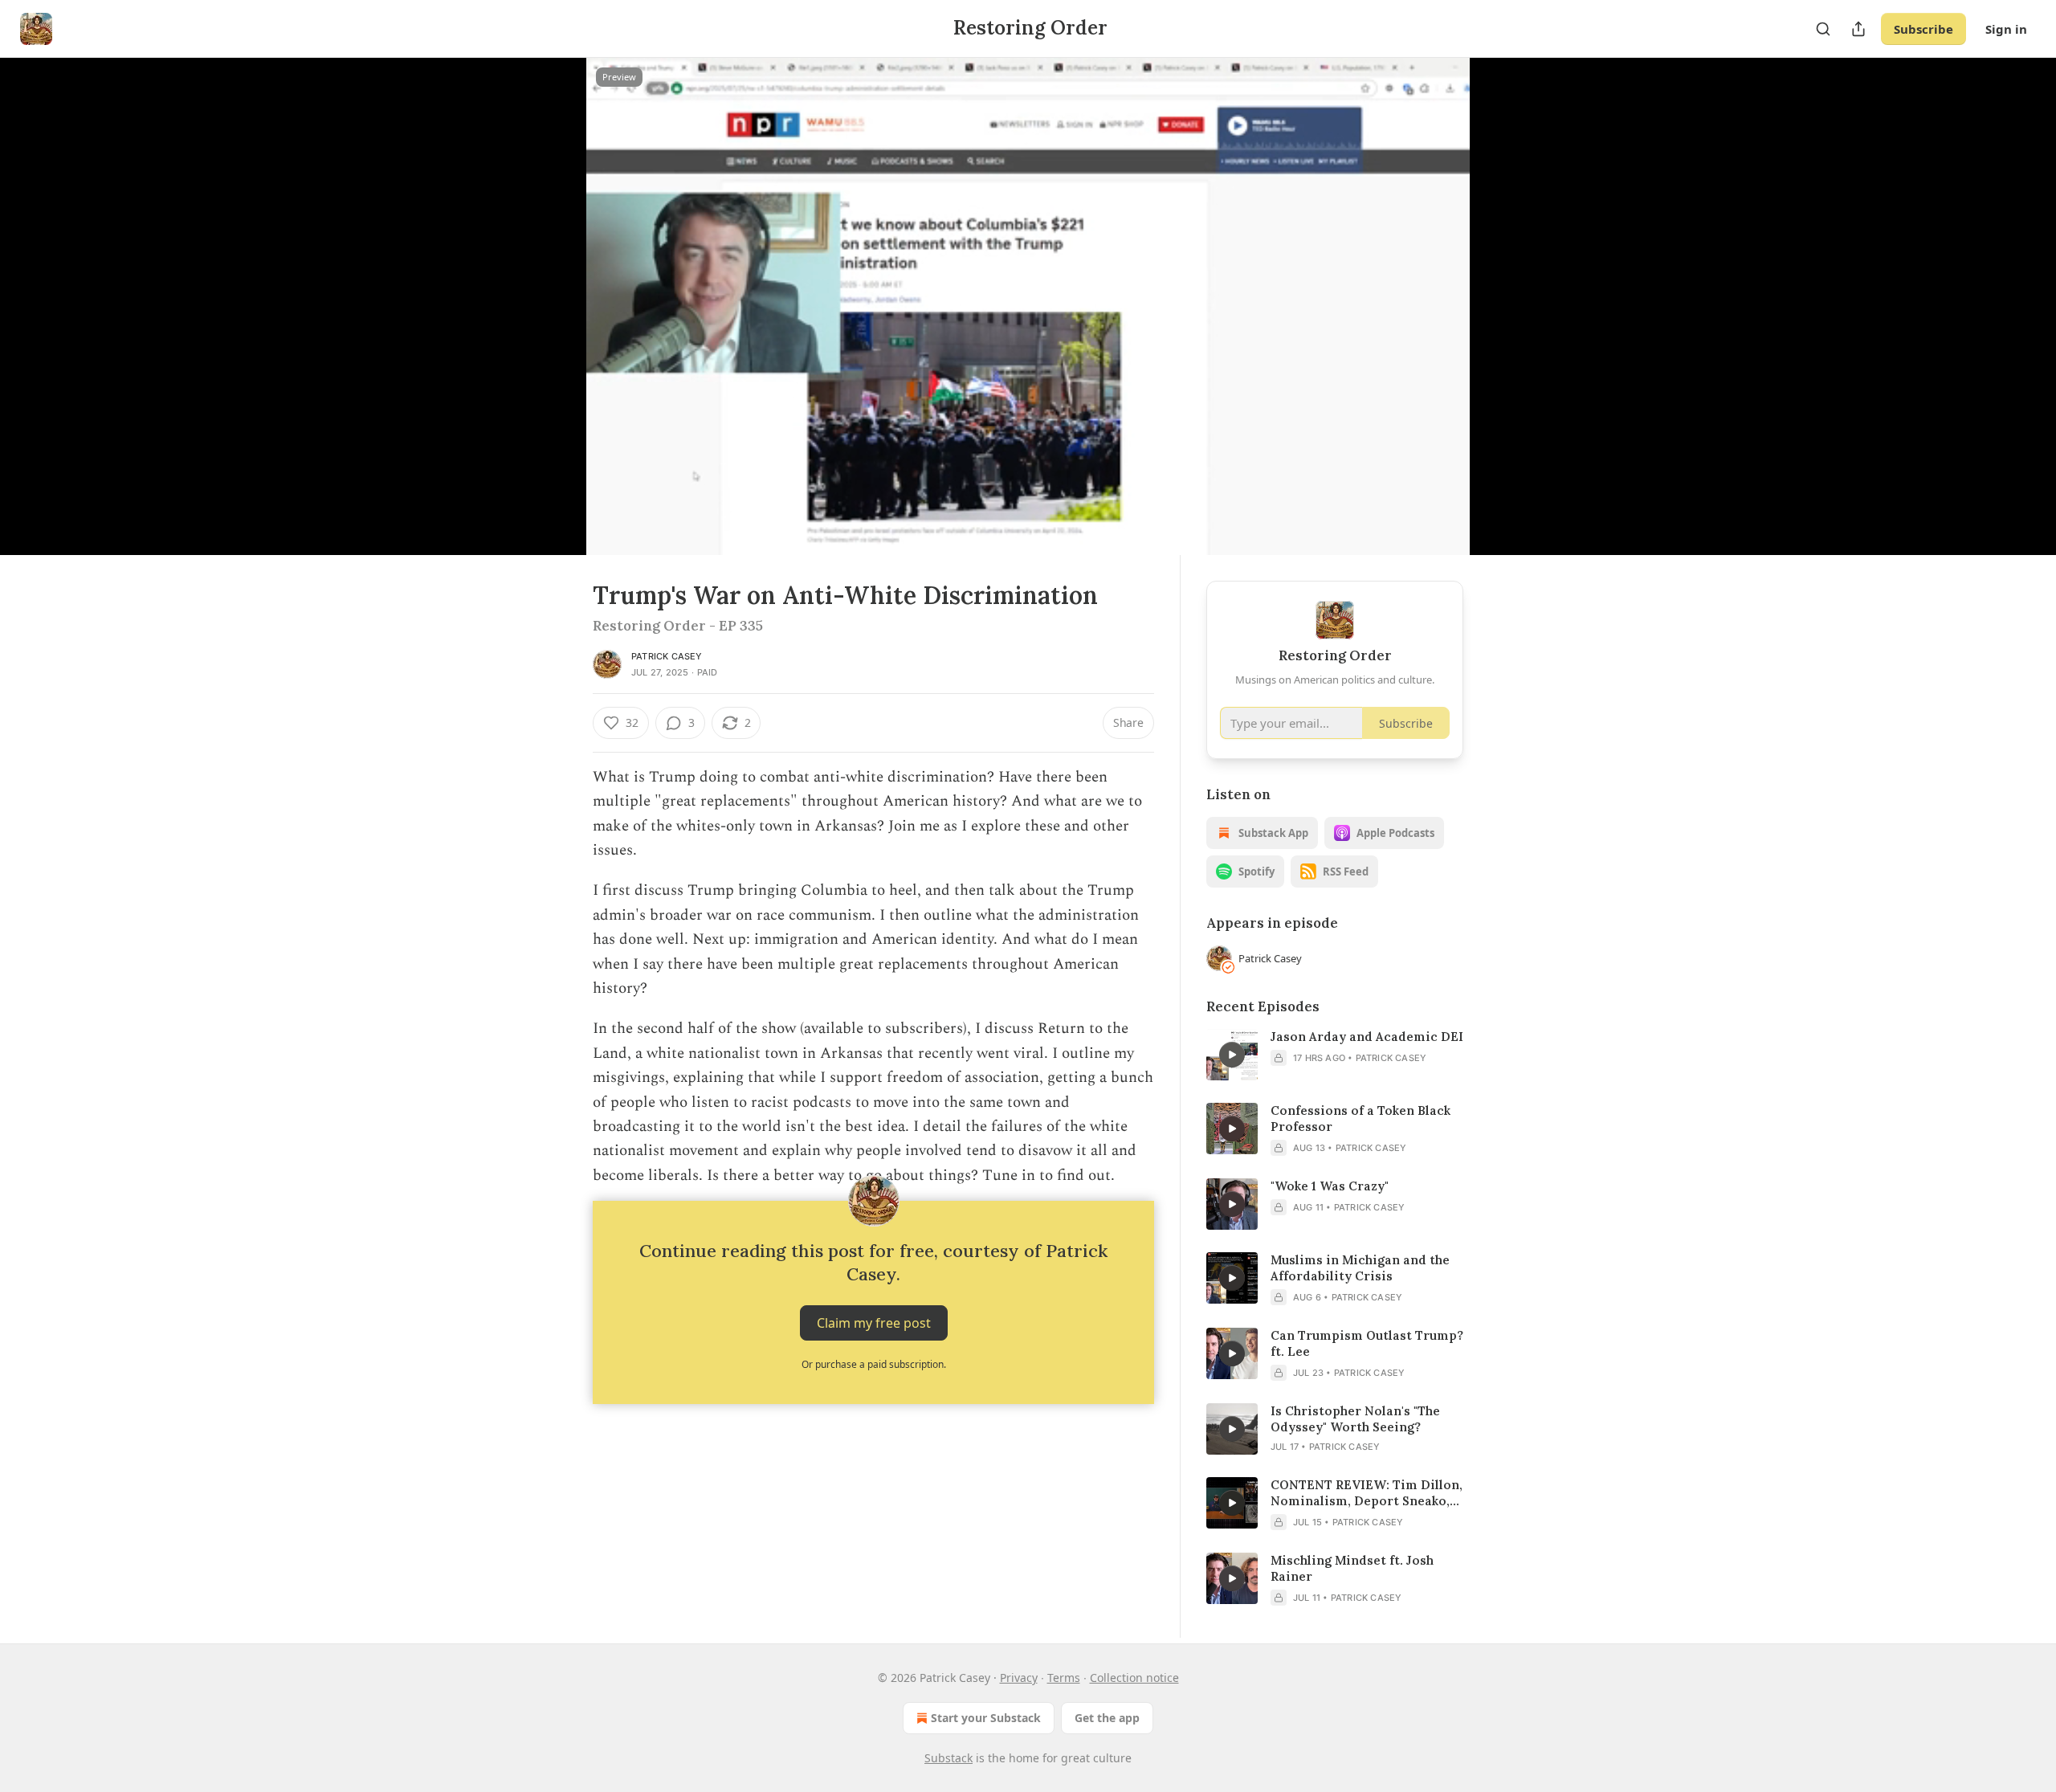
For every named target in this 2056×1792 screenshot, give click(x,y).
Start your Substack (986, 1718)
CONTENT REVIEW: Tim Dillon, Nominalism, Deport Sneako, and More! (1367, 1493)
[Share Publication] (1858, 29)
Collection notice (1134, 1678)
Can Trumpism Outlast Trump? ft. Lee (1367, 1343)
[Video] (554, 288)
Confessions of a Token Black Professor (1360, 1118)
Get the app (1107, 1718)
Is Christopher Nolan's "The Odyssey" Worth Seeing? (1355, 1419)
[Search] (1823, 29)
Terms (1064, 1678)
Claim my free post (874, 1323)
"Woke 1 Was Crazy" (1330, 1186)
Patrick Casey (667, 656)
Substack (948, 1758)
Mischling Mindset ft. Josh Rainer (1352, 1568)
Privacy (1019, 1678)
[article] (1335, 1055)
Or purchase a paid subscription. (874, 1364)
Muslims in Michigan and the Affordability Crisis (1360, 1268)
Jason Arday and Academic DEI (1367, 1037)
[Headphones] (554, 324)
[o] (1232, 1055)
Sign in (2006, 29)
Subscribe (1923, 29)
